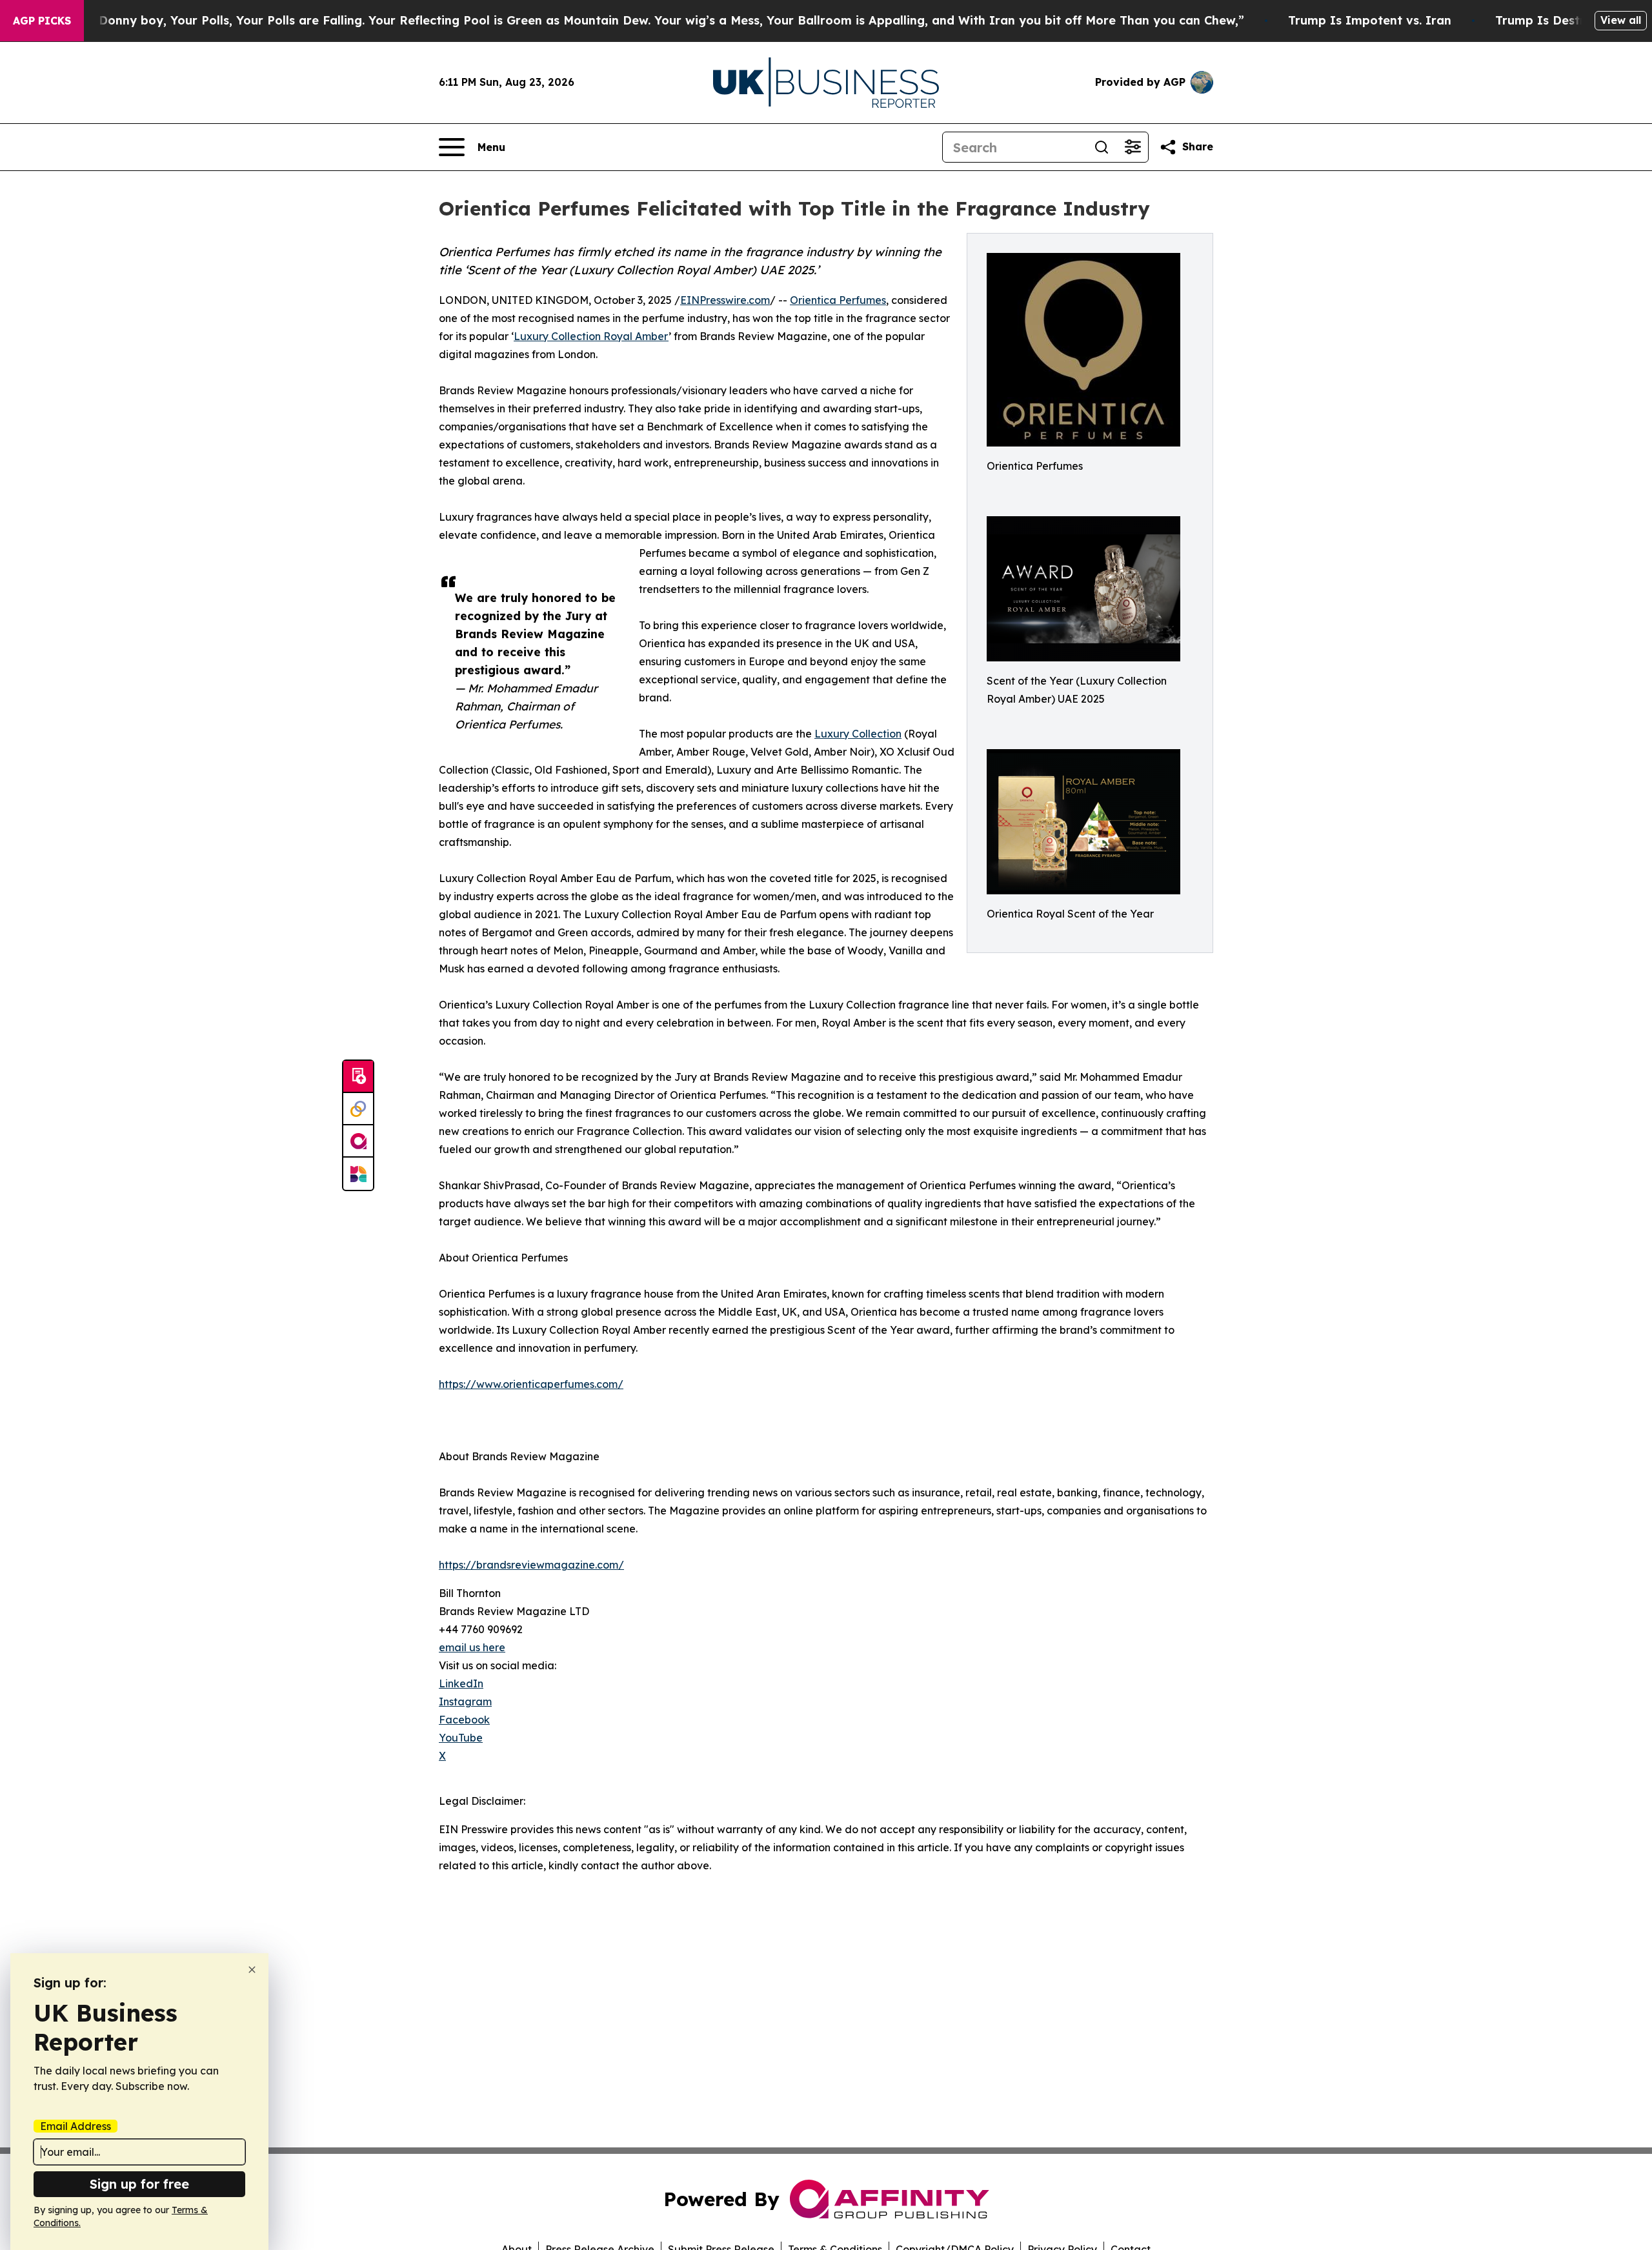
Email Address (76, 2126)
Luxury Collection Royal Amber (591, 336)
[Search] (1102, 147)
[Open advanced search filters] (1133, 147)
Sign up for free (139, 2184)
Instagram (465, 1702)
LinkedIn (461, 1683)
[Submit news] (358, 1077)
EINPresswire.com (725, 300)
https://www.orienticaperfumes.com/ (531, 1384)
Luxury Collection (858, 734)
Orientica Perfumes (838, 300)
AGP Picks (42, 21)
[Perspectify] (358, 1109)
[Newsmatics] (358, 1174)
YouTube (461, 1738)
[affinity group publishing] (358, 1141)
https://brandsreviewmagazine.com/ (531, 1565)
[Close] (252, 1970)
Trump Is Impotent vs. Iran (1370, 20)
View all (1621, 20)
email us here (472, 1647)
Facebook (464, 1720)
